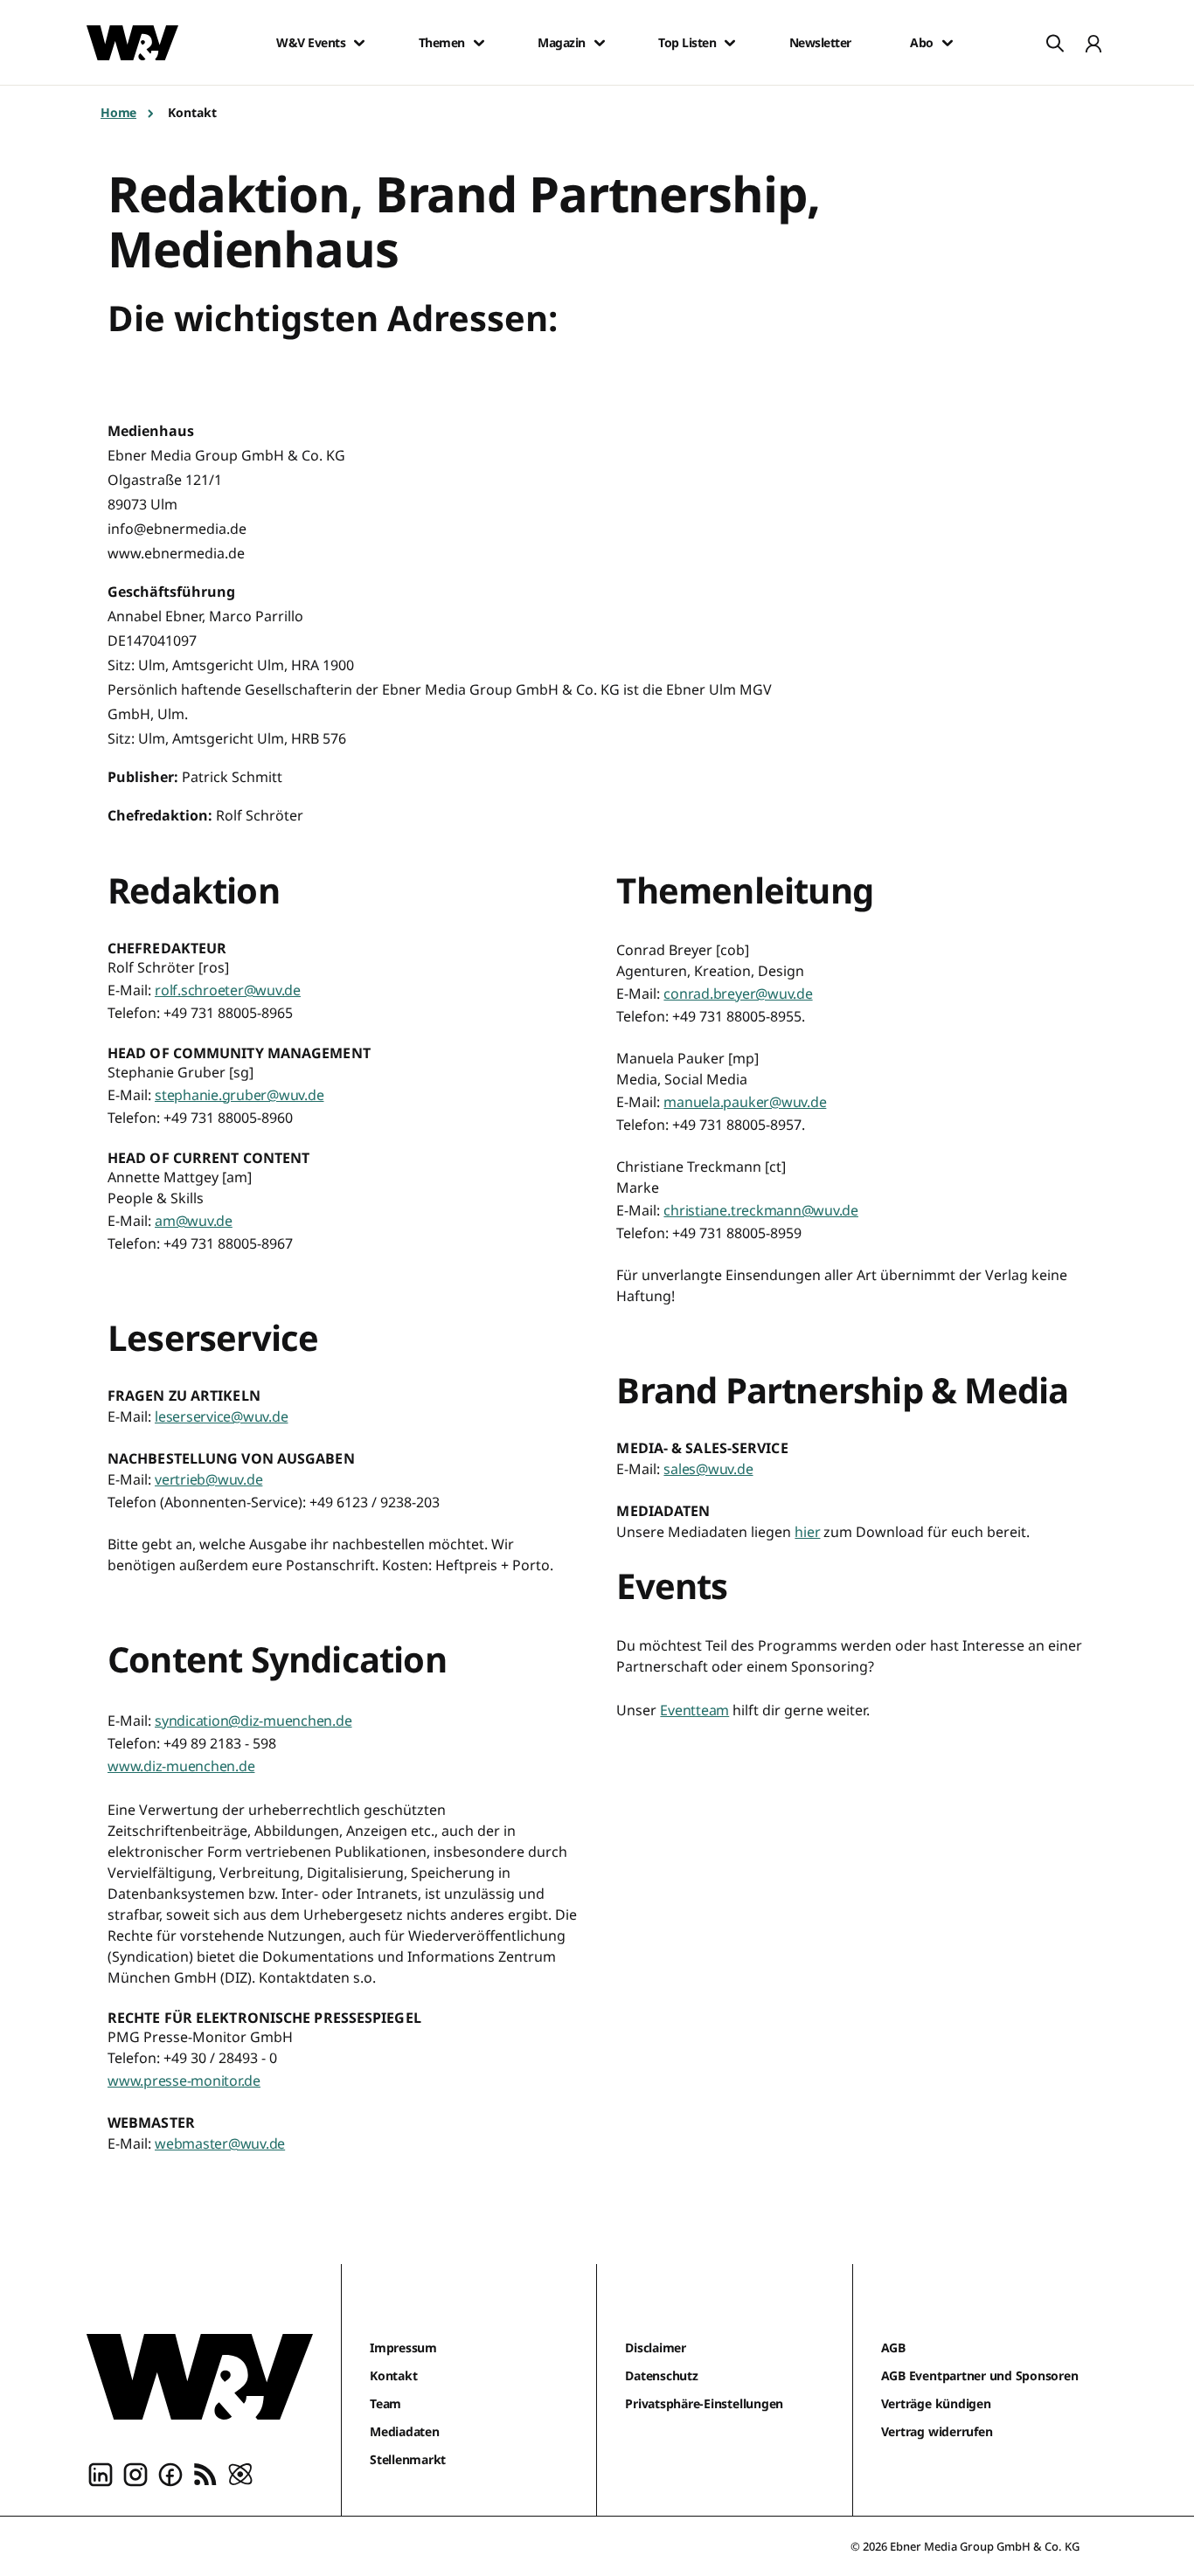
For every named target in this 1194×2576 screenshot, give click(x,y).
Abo (922, 43)
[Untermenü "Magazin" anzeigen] (600, 43)
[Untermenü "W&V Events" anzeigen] (359, 43)
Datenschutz (661, 2375)
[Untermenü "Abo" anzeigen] (948, 43)
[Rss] (205, 2474)
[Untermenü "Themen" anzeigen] (479, 43)
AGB (893, 2347)
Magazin (562, 43)
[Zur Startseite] (200, 2377)
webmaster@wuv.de (220, 2143)
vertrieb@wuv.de (208, 1479)
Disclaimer (656, 2347)
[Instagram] (135, 2474)
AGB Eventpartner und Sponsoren (980, 2375)
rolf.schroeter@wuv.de (228, 990)
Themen (442, 43)
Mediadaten (405, 2431)
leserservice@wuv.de (221, 1416)
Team (385, 2403)
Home (118, 112)
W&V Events (311, 43)
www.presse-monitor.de (184, 2081)
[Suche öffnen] (1055, 43)
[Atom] (240, 2474)
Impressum (403, 2347)
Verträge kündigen (936, 2403)
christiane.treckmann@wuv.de (761, 1210)
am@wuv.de (194, 1221)
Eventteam (694, 1710)
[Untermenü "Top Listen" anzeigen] (730, 43)
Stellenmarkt (408, 2459)
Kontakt (393, 2375)
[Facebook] (170, 2474)
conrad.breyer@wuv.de (738, 994)
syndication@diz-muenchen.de (253, 1721)
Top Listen (687, 43)
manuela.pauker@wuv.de (745, 1102)
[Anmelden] (1093, 43)
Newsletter (820, 43)
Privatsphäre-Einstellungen (704, 2403)
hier (807, 1532)
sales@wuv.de (708, 1469)
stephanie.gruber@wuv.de (239, 1095)
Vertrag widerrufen (937, 2431)
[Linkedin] (101, 2474)
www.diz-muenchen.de (181, 1766)
